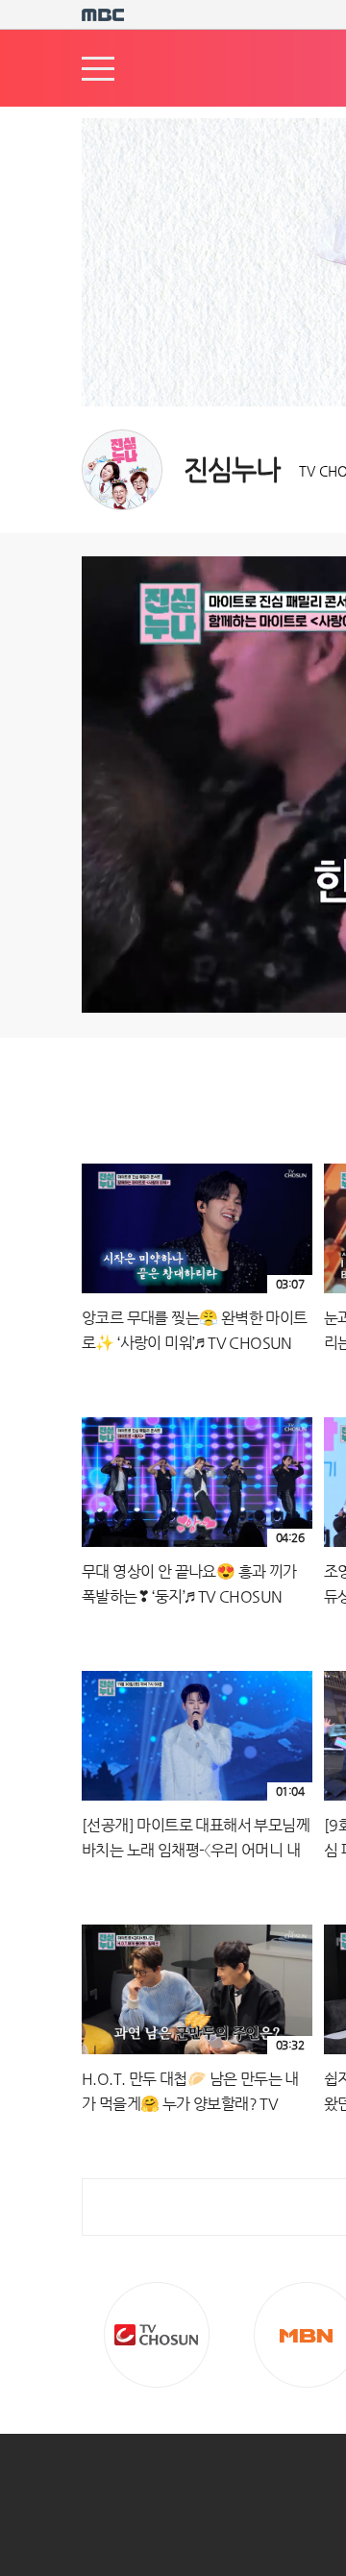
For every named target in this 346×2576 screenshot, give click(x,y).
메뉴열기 (98, 69)
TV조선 (157, 2335)
